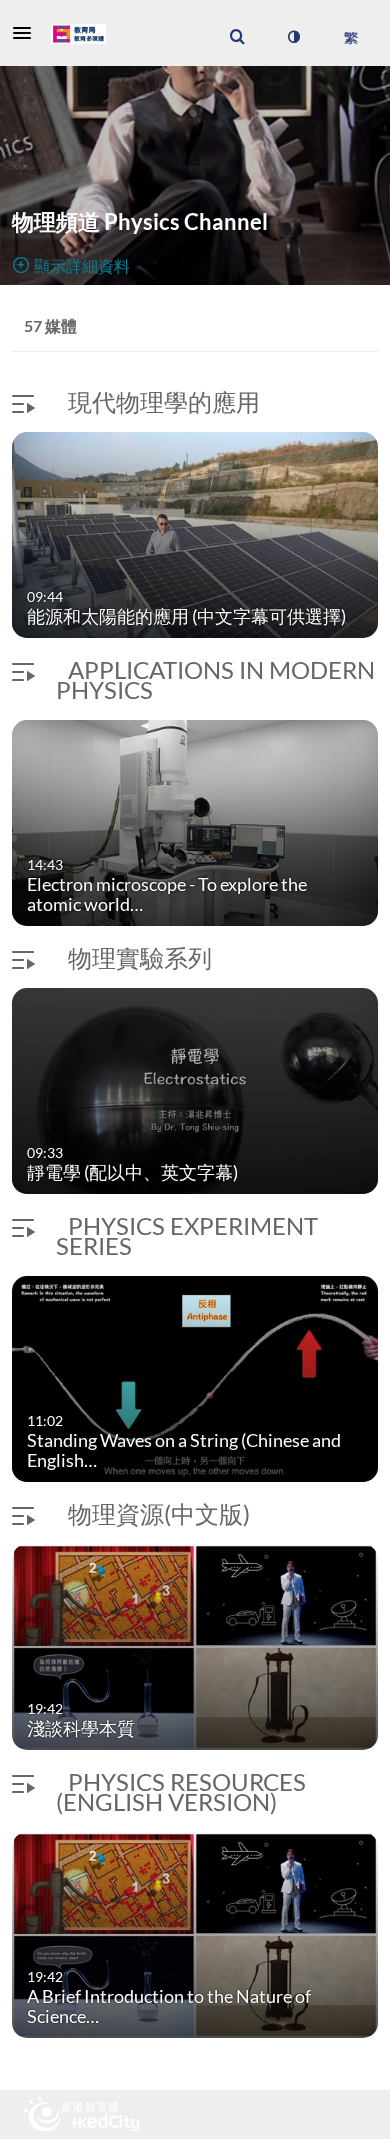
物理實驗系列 (140, 957)
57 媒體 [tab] (50, 325)
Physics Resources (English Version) (181, 1791)
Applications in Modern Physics (215, 679)
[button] (28, 33)
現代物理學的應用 (164, 401)
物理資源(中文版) (159, 1513)
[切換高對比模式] (293, 37)
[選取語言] (350, 37)
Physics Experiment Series (187, 1235)
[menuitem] (237, 37)
